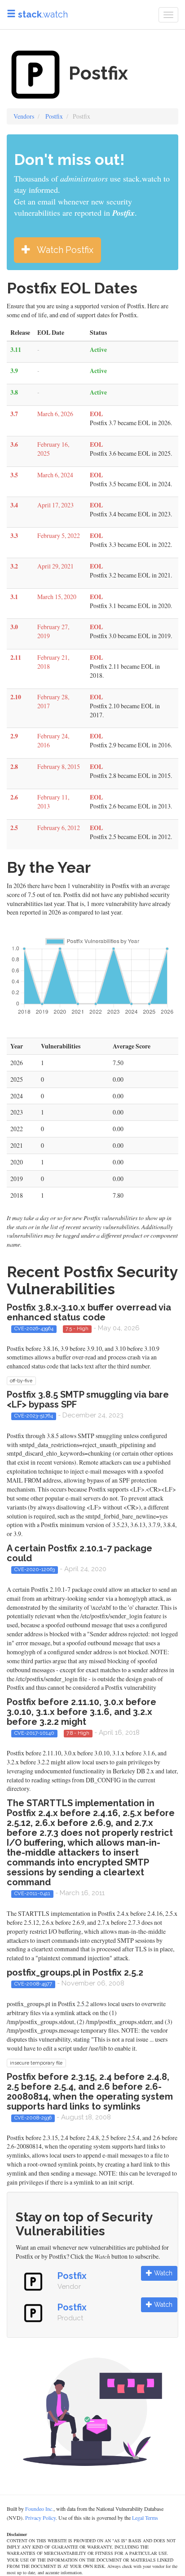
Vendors (24, 116)
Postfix (54, 116)
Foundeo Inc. (39, 2509)
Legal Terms (145, 2518)
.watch (43, 14)
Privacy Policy (40, 2518)
